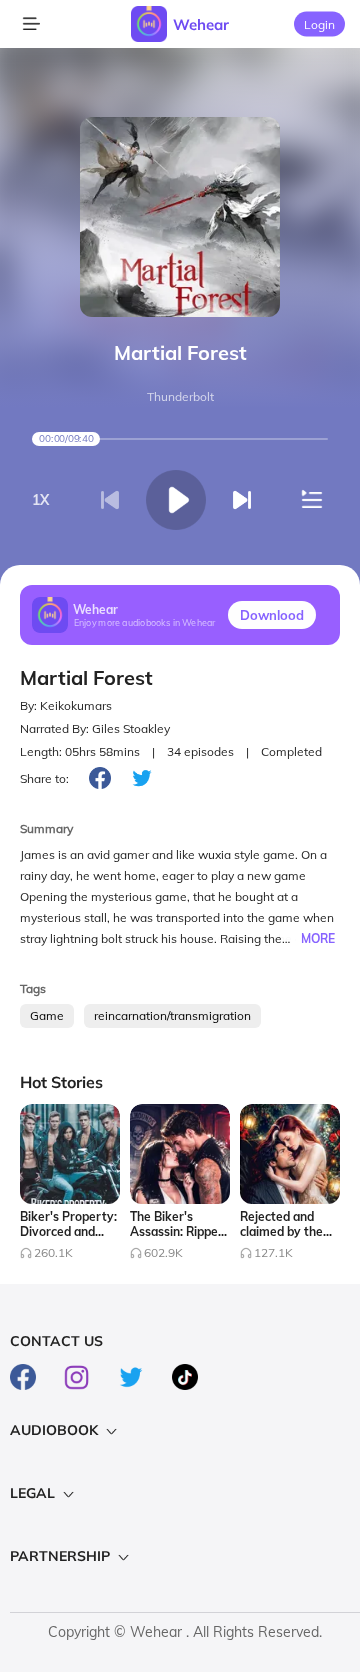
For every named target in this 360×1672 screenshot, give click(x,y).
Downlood (272, 615)
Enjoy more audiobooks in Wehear (145, 622)
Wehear (201, 24)
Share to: (44, 778)
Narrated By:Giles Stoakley (95, 728)
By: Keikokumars (66, 705)
